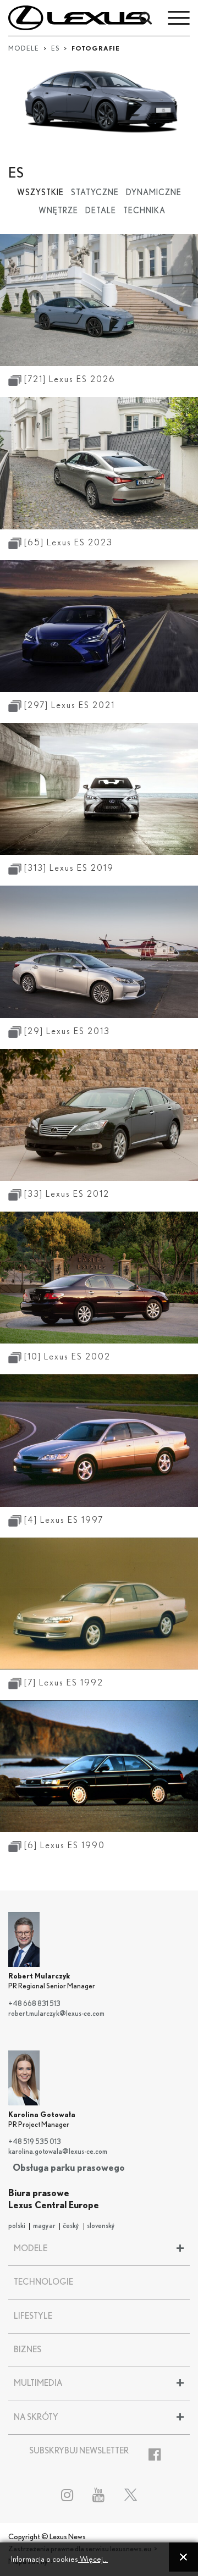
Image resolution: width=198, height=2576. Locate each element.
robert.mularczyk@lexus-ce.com (56, 2014)
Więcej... (93, 2559)
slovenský (101, 2226)
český (71, 2226)
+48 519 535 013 (35, 2142)
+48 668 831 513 (34, 2004)
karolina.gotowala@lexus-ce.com (58, 2152)
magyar (44, 2226)
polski (17, 2226)
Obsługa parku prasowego (69, 2168)
